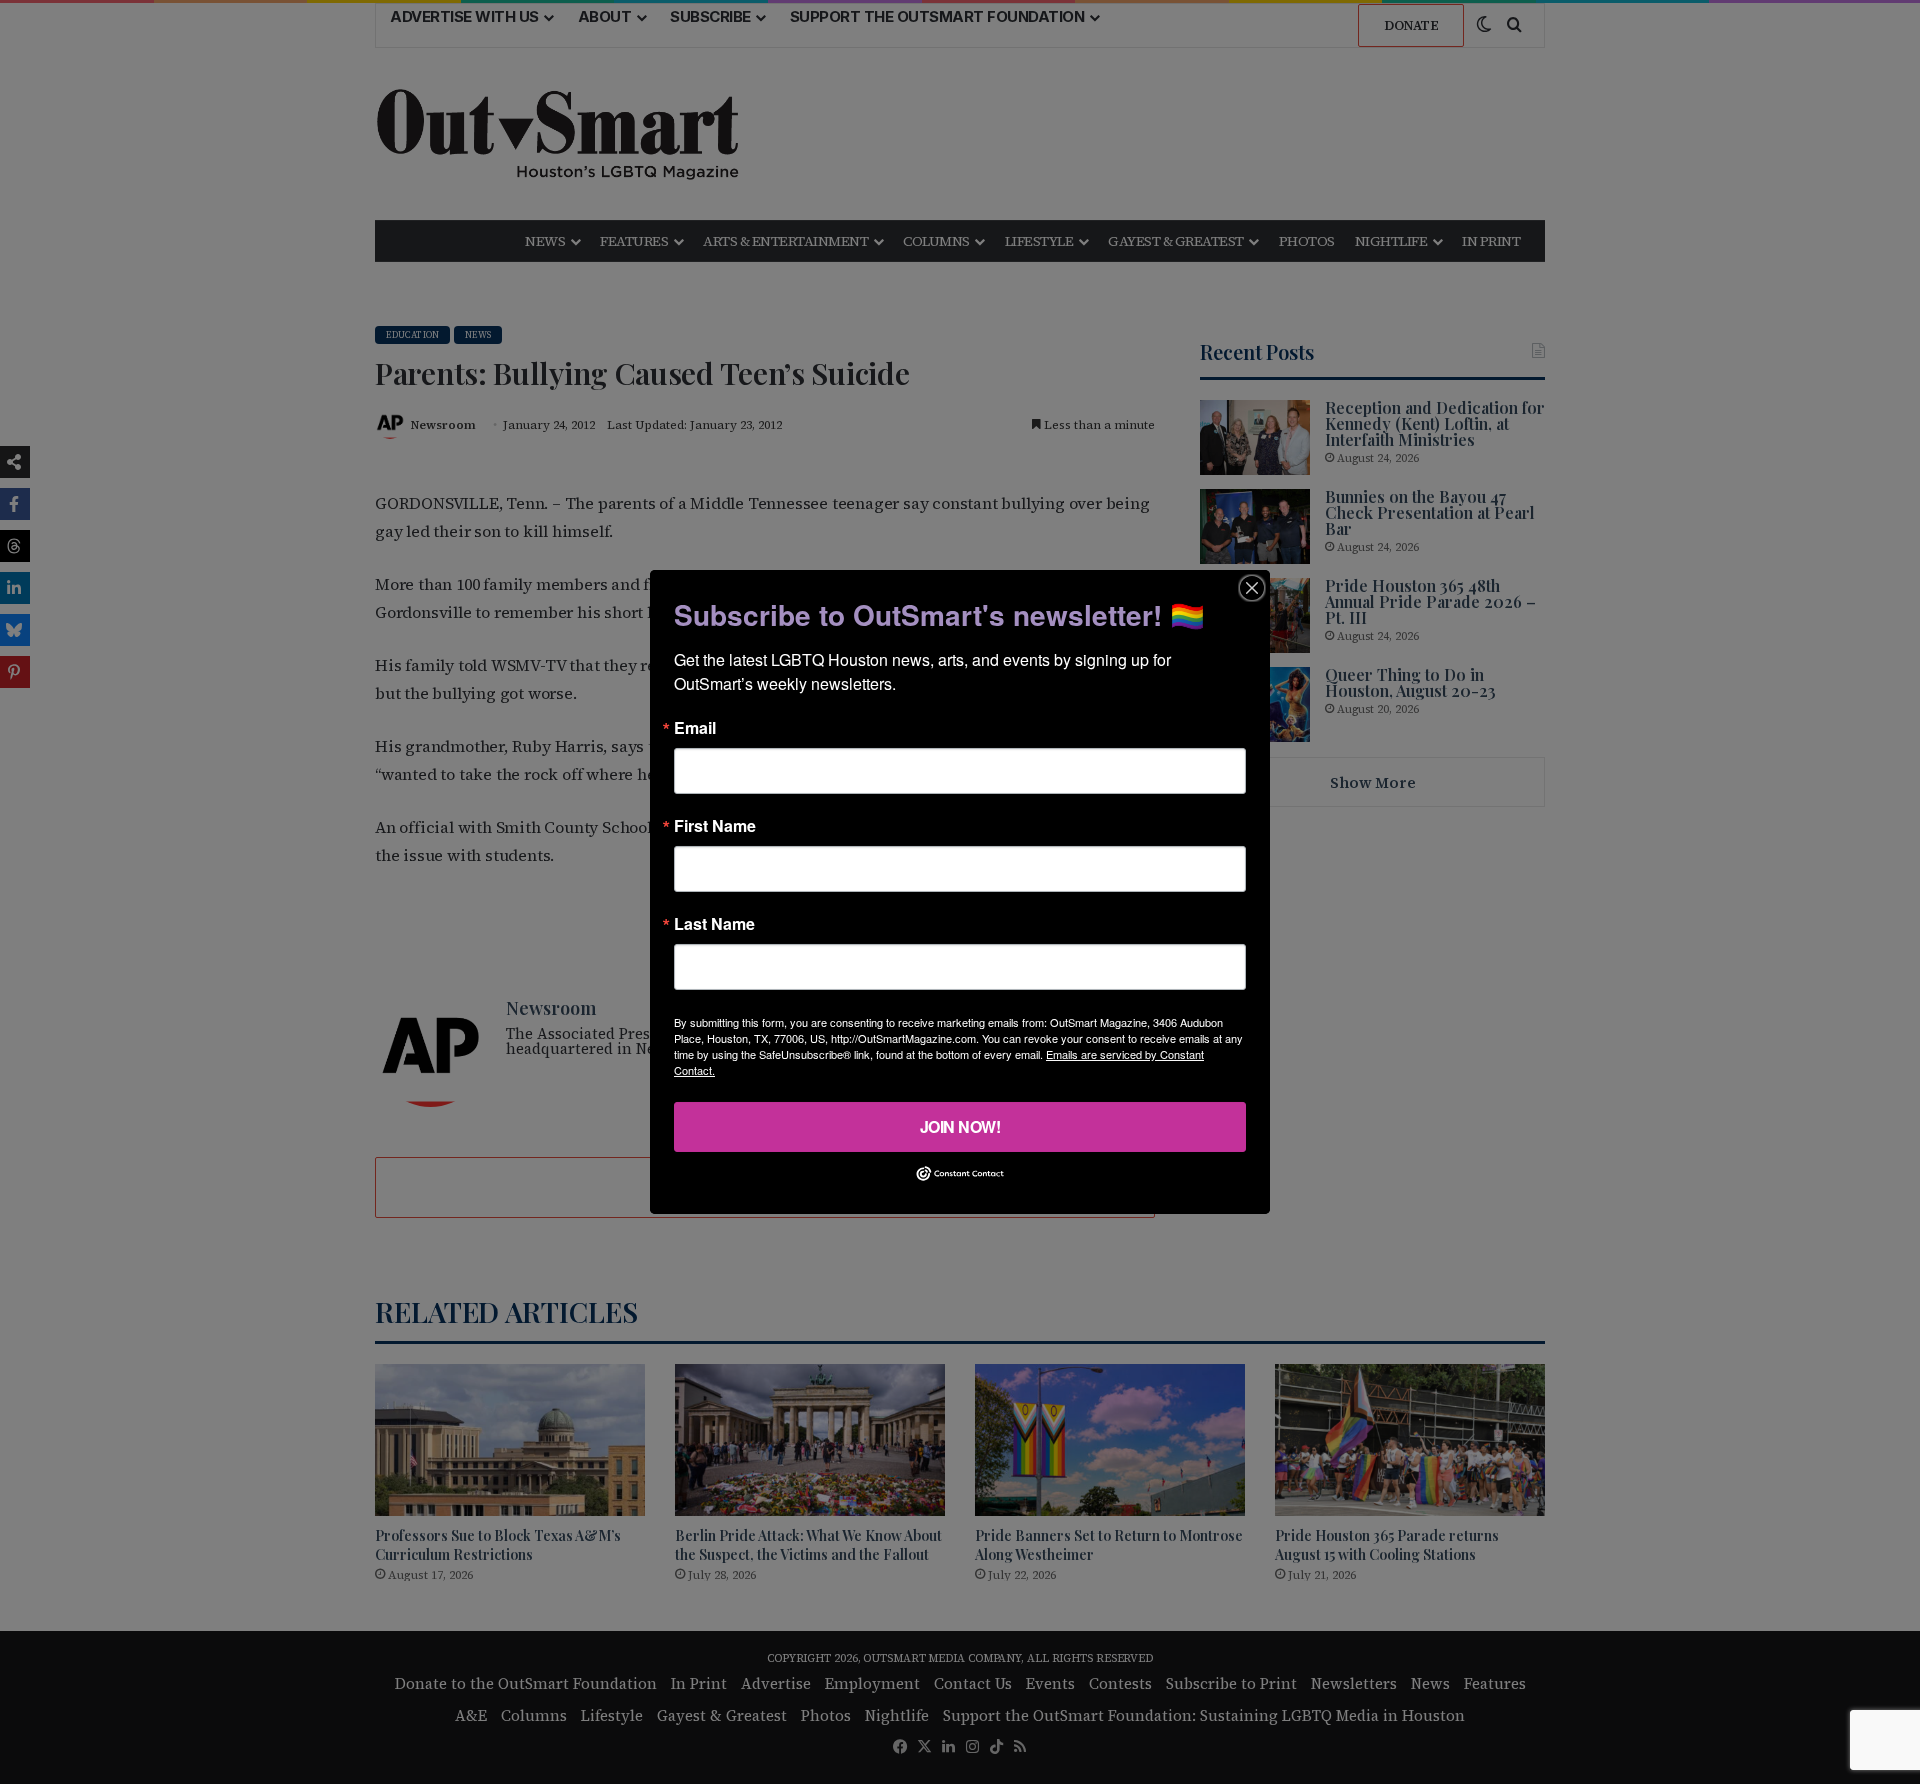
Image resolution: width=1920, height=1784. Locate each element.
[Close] (1252, 588)
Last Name (714, 924)
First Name (715, 826)
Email (695, 728)
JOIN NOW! (960, 1126)
